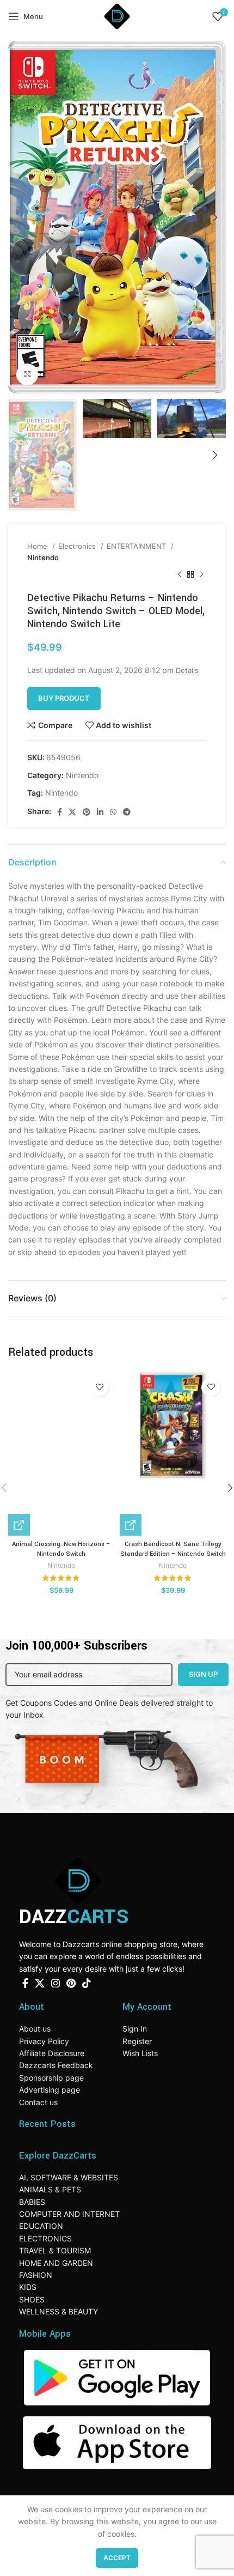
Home (38, 546)
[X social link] (72, 812)
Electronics (78, 546)
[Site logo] (117, 16)
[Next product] (201, 575)
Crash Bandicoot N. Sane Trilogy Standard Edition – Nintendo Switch (173, 1549)
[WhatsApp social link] (113, 812)
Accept (117, 2558)
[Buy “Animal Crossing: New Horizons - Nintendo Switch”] (19, 1525)
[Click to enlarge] (27, 374)
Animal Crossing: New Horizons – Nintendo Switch (61, 1549)
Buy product (64, 698)
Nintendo (43, 557)
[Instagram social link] (56, 1983)
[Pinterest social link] (87, 812)
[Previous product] (180, 575)
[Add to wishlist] (99, 1387)
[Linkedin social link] (100, 812)
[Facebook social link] (60, 812)
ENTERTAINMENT (137, 546)
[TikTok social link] (87, 1983)
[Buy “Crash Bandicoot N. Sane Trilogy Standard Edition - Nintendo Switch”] (131, 1525)
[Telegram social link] (127, 812)
